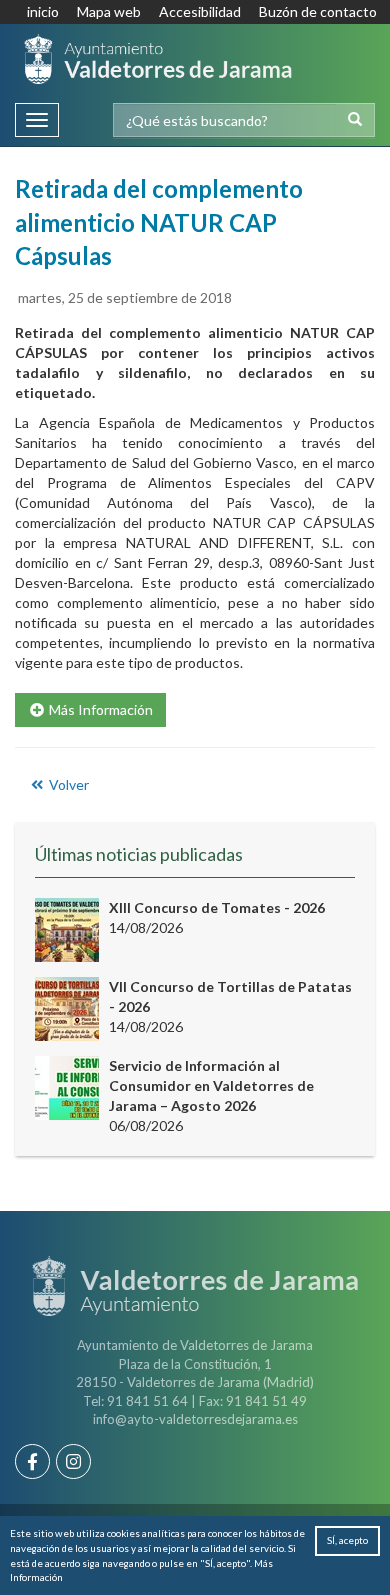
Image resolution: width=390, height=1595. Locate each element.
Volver (67, 784)
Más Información (99, 709)
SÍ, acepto (347, 1540)
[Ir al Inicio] (158, 59)
